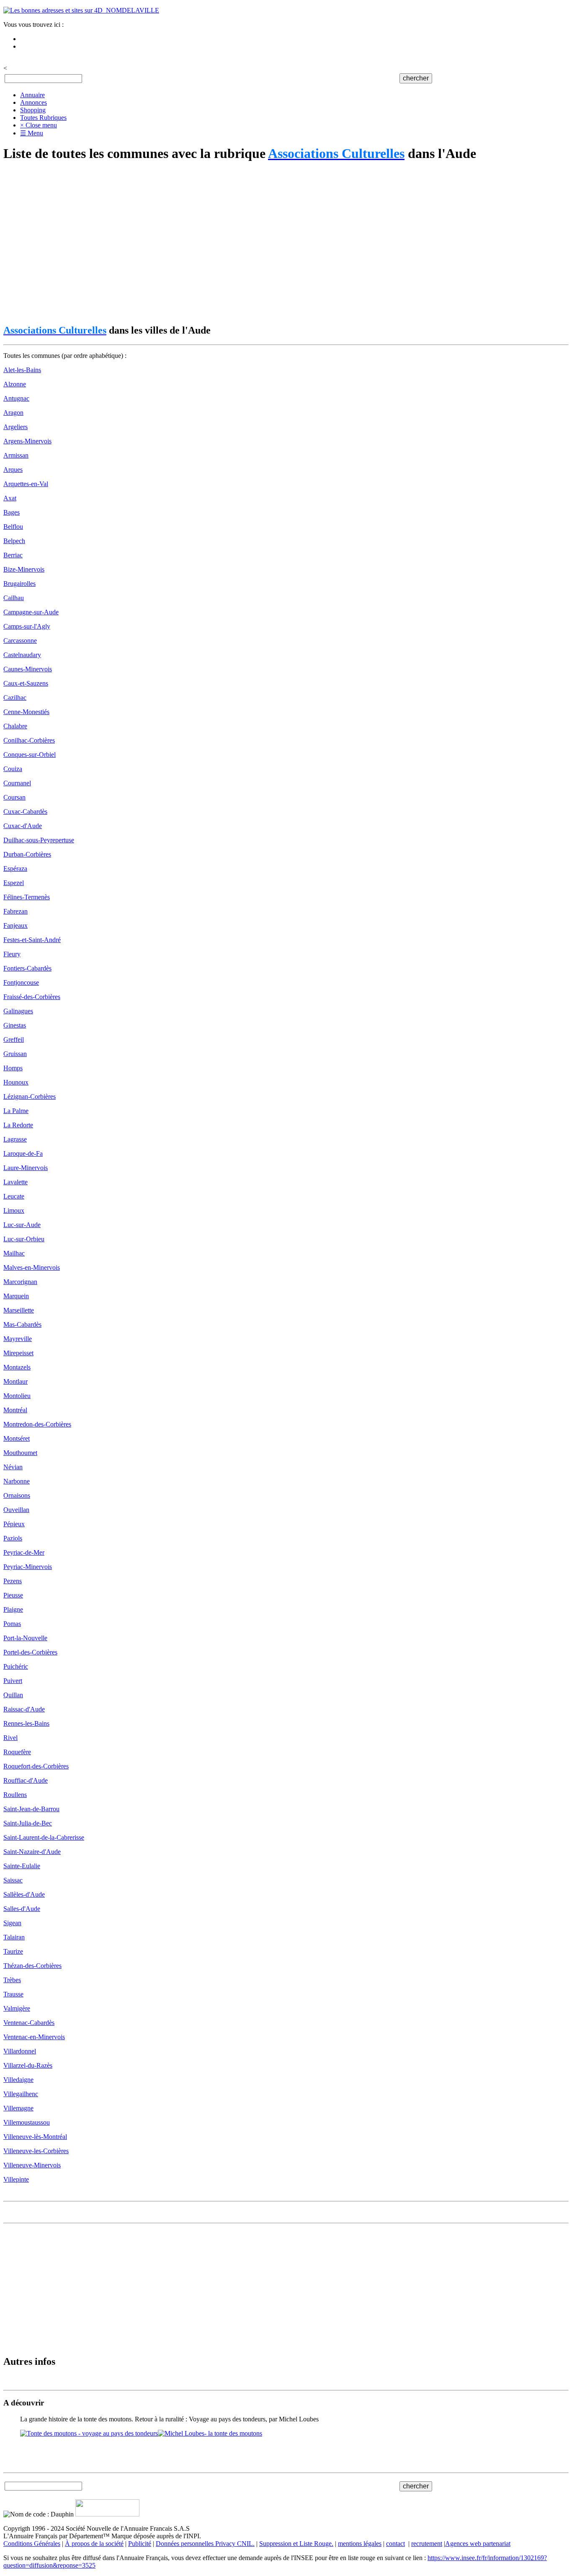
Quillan (13, 1695)
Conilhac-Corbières (29, 740)
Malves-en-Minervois (32, 1267)
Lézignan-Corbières (30, 1096)
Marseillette (19, 1310)
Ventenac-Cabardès (29, 2023)
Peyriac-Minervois (28, 1567)
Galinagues (18, 1011)
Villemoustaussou (27, 2122)
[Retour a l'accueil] (81, 10)
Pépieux (14, 1524)
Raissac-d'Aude (24, 1709)
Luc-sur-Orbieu (24, 1239)
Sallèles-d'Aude (24, 1894)
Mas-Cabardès (22, 1324)
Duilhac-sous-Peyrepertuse (39, 840)
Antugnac (16, 398)
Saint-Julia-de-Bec (28, 1823)
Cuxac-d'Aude (23, 826)
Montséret (17, 1438)
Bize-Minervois (24, 569)
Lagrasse (15, 1139)
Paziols (13, 1538)
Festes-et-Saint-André (32, 940)
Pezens (13, 1581)
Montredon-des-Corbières (37, 1424)
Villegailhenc (21, 2094)
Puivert (13, 1681)
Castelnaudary (22, 655)
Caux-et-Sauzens (26, 683)
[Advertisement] (255, 243)
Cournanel (17, 783)
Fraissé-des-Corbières (32, 997)
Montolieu (17, 1396)
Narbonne (17, 1481)
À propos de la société (94, 2544)
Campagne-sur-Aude (31, 612)
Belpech (14, 541)
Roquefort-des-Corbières (36, 1766)
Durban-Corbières (27, 854)
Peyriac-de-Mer (24, 1552)
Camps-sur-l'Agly (27, 626)
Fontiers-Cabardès (27, 968)
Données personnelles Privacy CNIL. (205, 2544)
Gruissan (15, 1054)
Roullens (15, 1795)
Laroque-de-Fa (23, 1153)
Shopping (33, 110)
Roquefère (17, 1752)
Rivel (10, 1738)
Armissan (16, 455)
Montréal (15, 1410)
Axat (10, 498)
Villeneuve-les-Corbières (36, 2151)
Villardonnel (20, 2051)
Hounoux (16, 1082)
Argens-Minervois (27, 441)
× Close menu (39, 125)
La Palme (16, 1111)
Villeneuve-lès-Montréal (35, 2137)
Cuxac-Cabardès (25, 812)
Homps (13, 1068)
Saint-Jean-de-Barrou (31, 1809)
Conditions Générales (32, 2544)
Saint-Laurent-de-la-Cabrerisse (44, 1837)
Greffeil (14, 1039)
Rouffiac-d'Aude (26, 1780)
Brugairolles (19, 584)
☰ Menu (32, 133)
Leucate (14, 1196)
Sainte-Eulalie (22, 1866)
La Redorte (18, 1125)
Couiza (13, 769)
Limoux (14, 1210)
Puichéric (16, 1666)
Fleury (12, 954)
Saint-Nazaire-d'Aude (32, 1852)
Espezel (14, 883)
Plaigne (13, 1609)
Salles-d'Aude (22, 1909)
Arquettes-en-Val (26, 484)
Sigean (12, 1923)
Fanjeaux (15, 926)
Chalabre (15, 726)
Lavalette (15, 1182)
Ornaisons (17, 1495)
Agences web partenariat (478, 2544)
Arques (13, 470)
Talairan (14, 1937)
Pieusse (13, 1595)
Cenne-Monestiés (26, 712)
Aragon (13, 413)
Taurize (13, 1951)
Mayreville (18, 1339)
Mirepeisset (18, 1353)
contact (396, 2544)
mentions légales (360, 2544)
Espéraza (15, 869)
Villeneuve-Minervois (32, 2165)
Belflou (13, 527)
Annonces (33, 102)
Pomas (12, 1624)
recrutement (427, 2544)
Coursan (14, 797)
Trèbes (12, 1980)
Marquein (16, 1296)
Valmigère (17, 2008)
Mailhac (14, 1253)
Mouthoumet (20, 1453)
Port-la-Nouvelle (25, 1638)
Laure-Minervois (26, 1168)
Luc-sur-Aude (22, 1225)
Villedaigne (18, 2080)
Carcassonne (20, 641)
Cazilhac (15, 698)
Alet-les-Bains (22, 370)
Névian (13, 1467)
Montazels (17, 1367)
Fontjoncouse (21, 983)
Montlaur (15, 1381)
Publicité (140, 2544)
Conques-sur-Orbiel (30, 755)
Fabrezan (15, 911)
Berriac (13, 555)
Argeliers (15, 427)
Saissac (13, 1880)
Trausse (13, 1994)
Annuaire (32, 95)
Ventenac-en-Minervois (34, 2037)
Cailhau (14, 598)
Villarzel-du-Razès (28, 2065)
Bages (12, 512)
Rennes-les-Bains (26, 1723)
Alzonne (15, 384)
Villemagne (18, 2108)
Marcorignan (20, 1282)
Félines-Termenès (27, 897)
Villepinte (16, 2179)
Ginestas (15, 1025)
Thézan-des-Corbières (32, 1966)
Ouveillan (16, 1510)
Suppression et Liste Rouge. (296, 2544)
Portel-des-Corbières (30, 1652)
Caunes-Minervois (28, 669)
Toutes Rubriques (43, 118)
